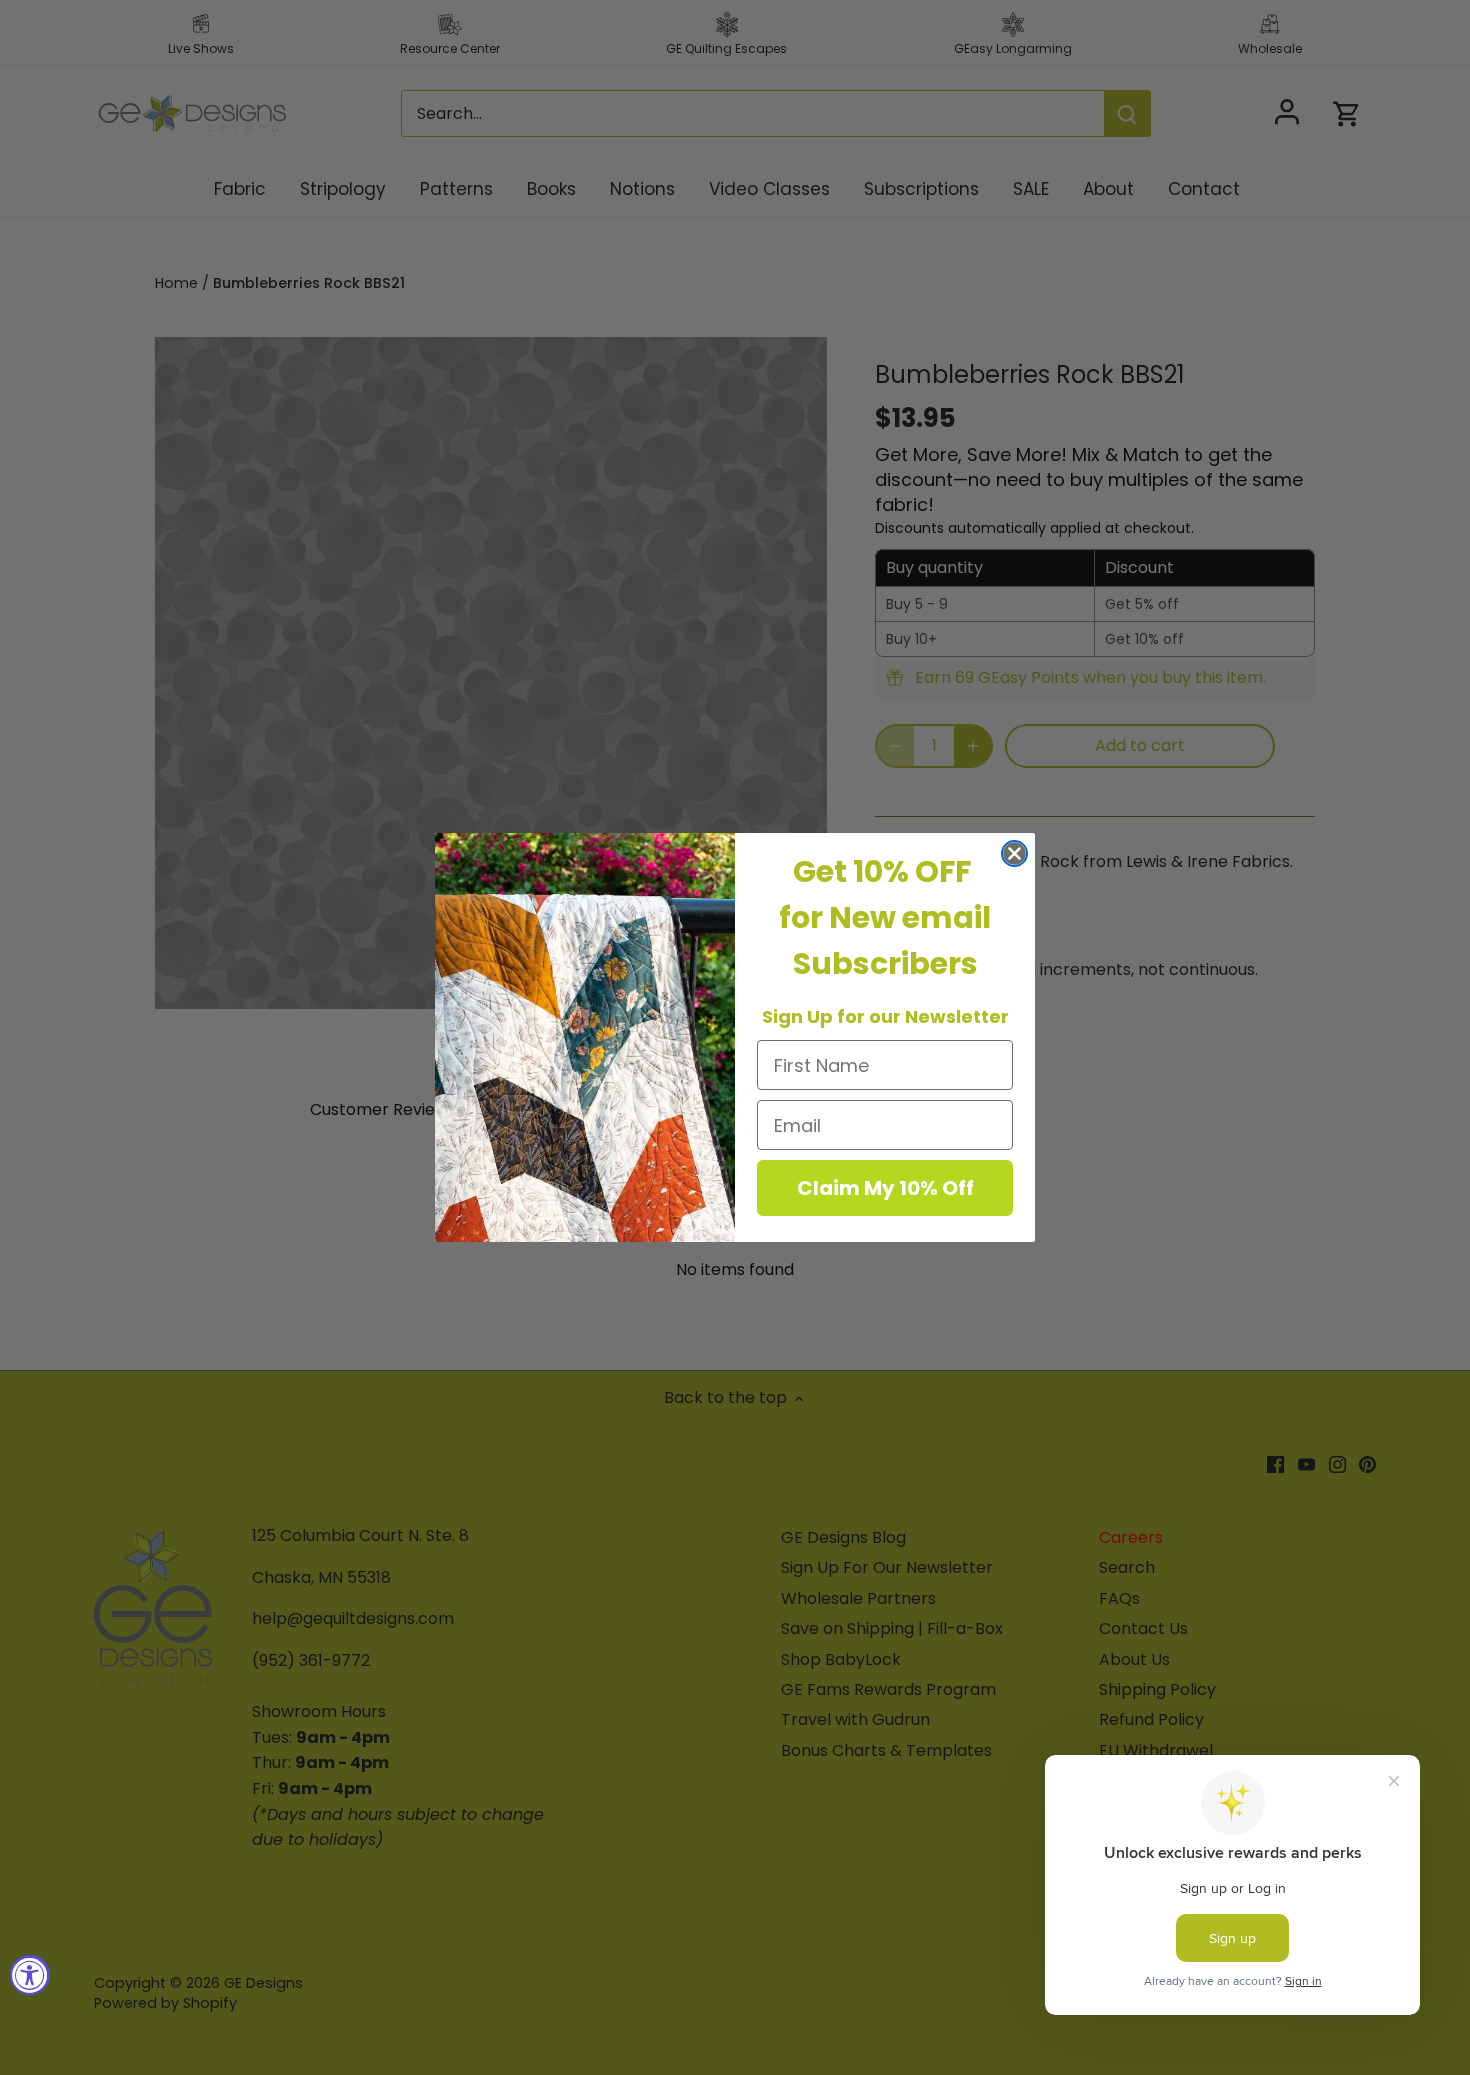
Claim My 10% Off (885, 1188)
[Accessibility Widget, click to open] (30, 1975)
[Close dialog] (1014, 853)
